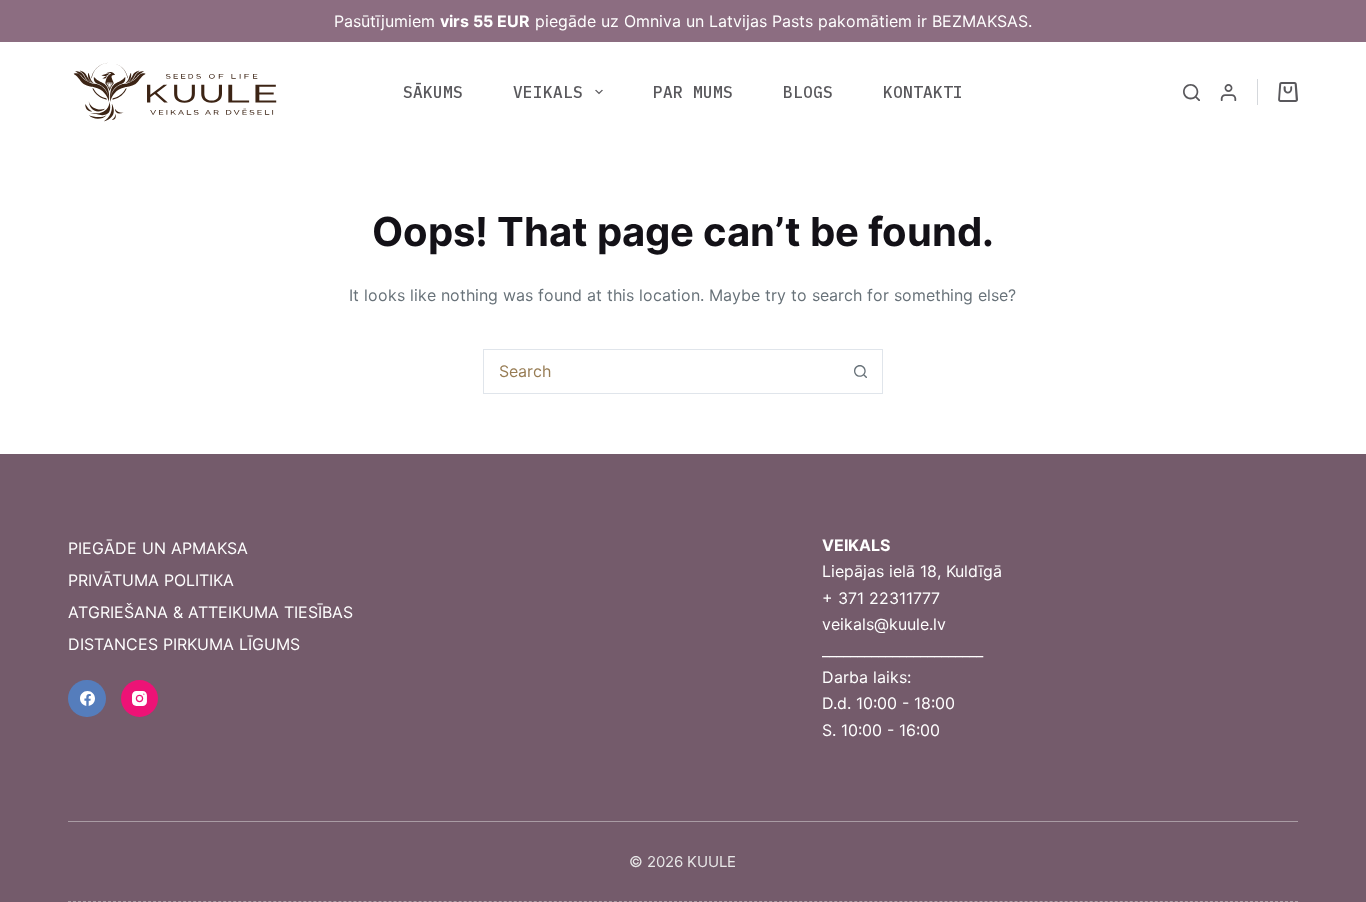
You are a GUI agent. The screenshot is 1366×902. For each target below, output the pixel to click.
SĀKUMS (433, 92)
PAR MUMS (693, 92)
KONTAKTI (923, 92)
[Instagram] (140, 699)
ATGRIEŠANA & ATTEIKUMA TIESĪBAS (210, 612)
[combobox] (661, 371)
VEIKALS (548, 92)
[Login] (1228, 92)
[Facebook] (87, 699)
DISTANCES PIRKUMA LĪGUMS (184, 644)
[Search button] (860, 371)
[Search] (1191, 92)
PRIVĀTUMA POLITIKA (151, 580)
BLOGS (808, 92)
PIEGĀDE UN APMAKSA (158, 548)
